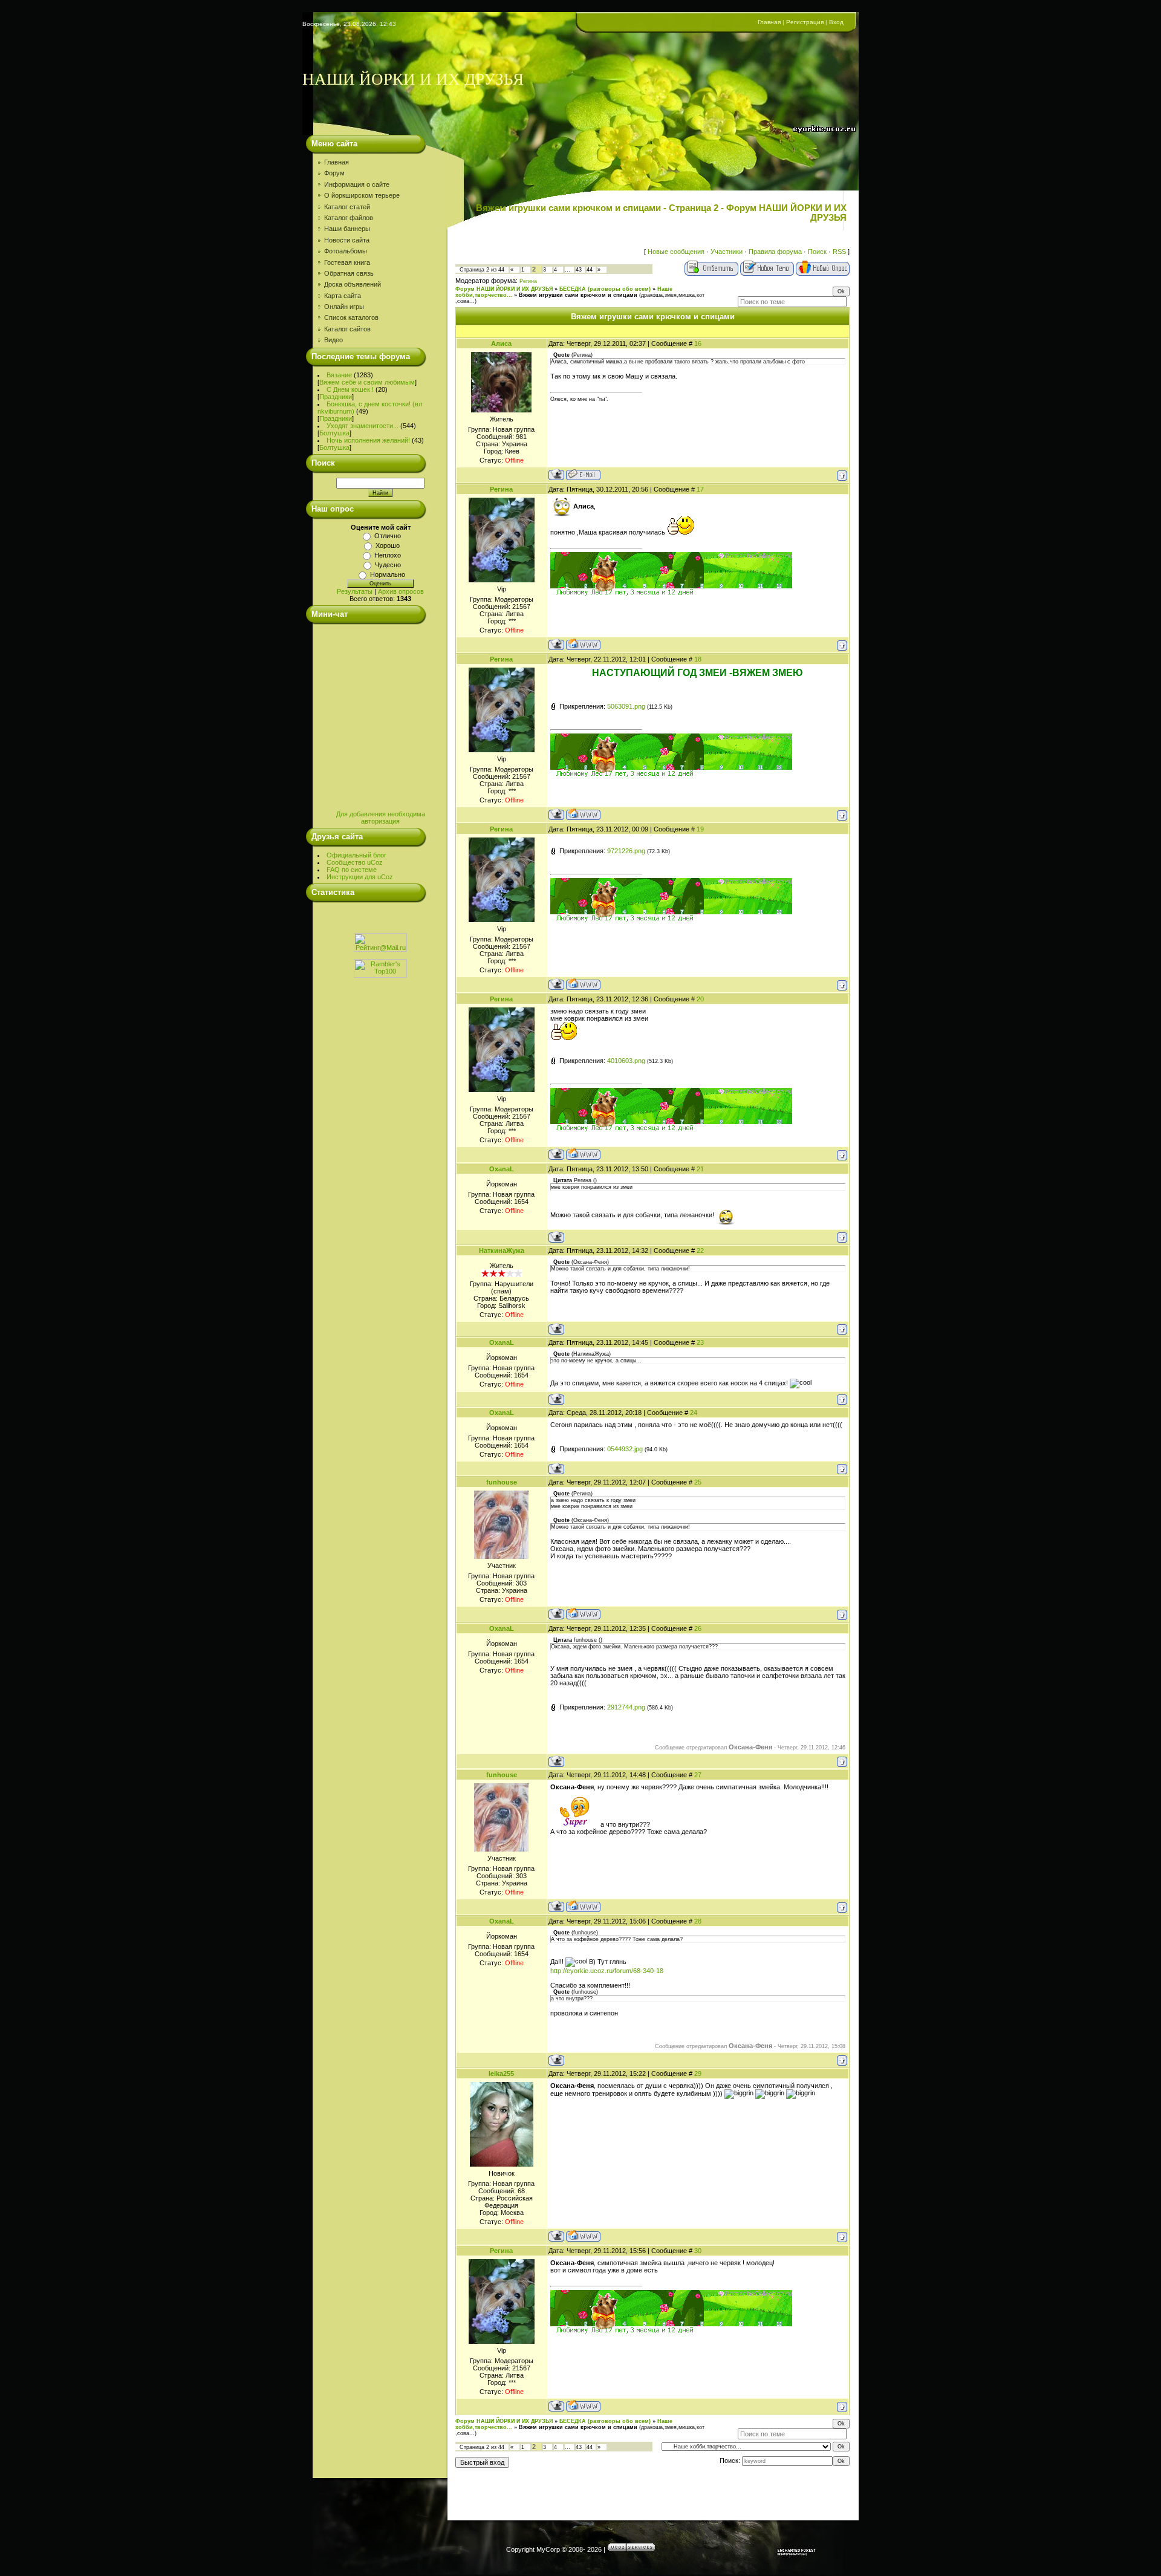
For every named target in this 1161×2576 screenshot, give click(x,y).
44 (590, 270)
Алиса (501, 343)
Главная (769, 22)
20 (700, 999)
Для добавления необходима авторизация (381, 818)
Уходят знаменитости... (363, 426)
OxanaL (502, 1169)
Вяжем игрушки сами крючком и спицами (578, 295)
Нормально (388, 574)
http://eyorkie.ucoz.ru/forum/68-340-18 (607, 1971)
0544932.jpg (625, 1449)
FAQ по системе (352, 870)
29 (698, 2073)
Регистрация (805, 22)
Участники (727, 252)
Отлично (388, 536)
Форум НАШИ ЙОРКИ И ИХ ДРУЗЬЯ (504, 289)
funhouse (502, 1482)
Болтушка (334, 433)
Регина (528, 281)
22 (700, 1251)
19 (700, 829)
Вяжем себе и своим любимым (367, 382)
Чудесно (388, 565)
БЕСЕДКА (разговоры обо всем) (605, 289)
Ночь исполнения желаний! (368, 440)
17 (700, 489)
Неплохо (388, 555)
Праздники (336, 397)
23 (700, 1342)
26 (698, 1628)
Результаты (355, 591)
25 (698, 1482)
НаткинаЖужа (502, 1251)
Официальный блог (356, 855)
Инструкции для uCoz (360, 877)
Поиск (817, 252)
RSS (839, 252)
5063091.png (626, 706)
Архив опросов (401, 591)
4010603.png (626, 1061)
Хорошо (388, 545)
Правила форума (775, 252)
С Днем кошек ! (350, 389)
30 (698, 2251)
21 (700, 1169)
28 (698, 1921)
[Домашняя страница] (583, 644)
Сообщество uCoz (355, 862)
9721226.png (626, 851)
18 (698, 659)
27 (698, 1775)
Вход (836, 22)
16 (698, 343)
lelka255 (501, 2073)
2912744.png (626, 1707)
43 (579, 270)
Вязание (339, 375)
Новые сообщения (676, 252)
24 (694, 1413)
